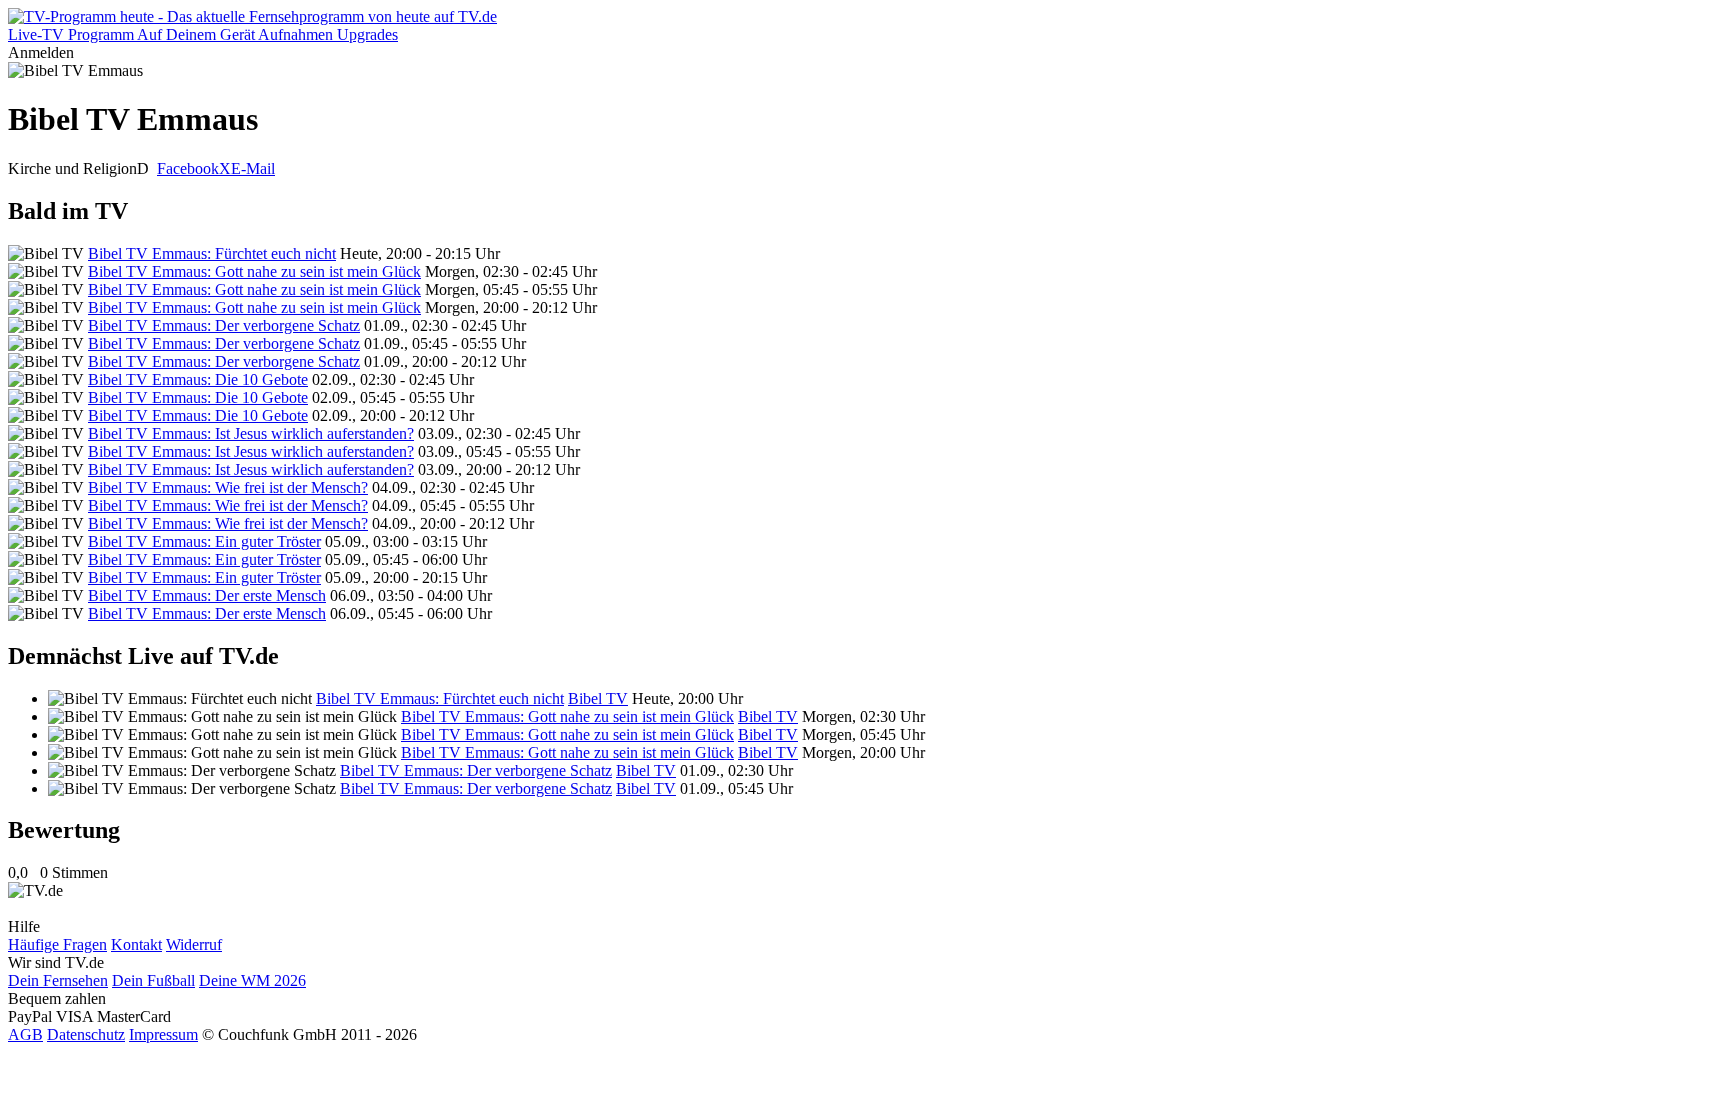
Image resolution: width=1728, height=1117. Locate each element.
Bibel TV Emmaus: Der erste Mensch (207, 595)
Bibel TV (598, 698)
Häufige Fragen (57, 944)
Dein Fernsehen (58, 980)
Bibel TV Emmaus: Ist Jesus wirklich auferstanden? (251, 433)
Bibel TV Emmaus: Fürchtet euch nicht (212, 253)
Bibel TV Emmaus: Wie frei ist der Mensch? (228, 487)
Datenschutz (86, 1034)
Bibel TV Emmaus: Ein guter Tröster (204, 541)
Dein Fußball (153, 980)
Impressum (163, 1034)
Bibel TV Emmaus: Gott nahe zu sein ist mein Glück (254, 271)
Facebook (188, 168)
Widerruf (194, 944)
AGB (25, 1034)
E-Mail (253, 168)
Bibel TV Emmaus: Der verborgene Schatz (224, 325)
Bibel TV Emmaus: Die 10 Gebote (198, 379)
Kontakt (136, 944)
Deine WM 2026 (252, 980)
